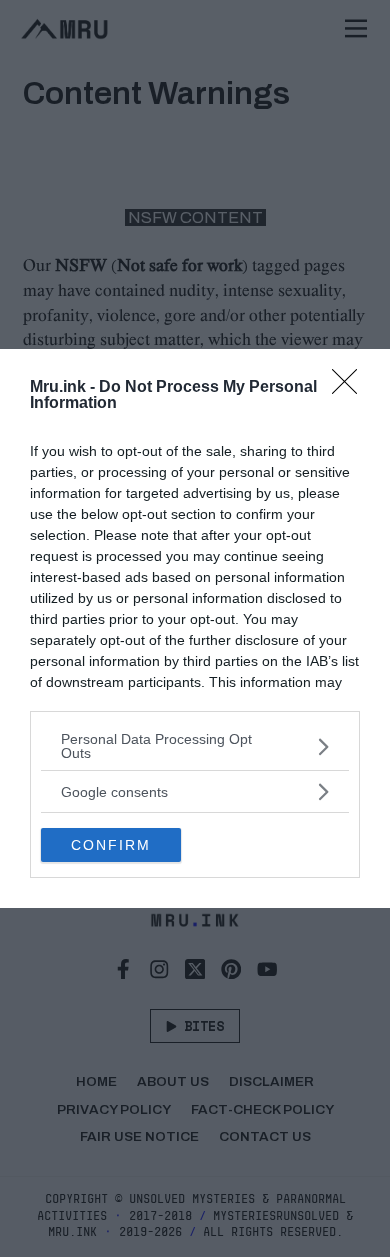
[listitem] (195, 746)
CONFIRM (111, 845)
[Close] (351, 388)
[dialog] (195, 628)
